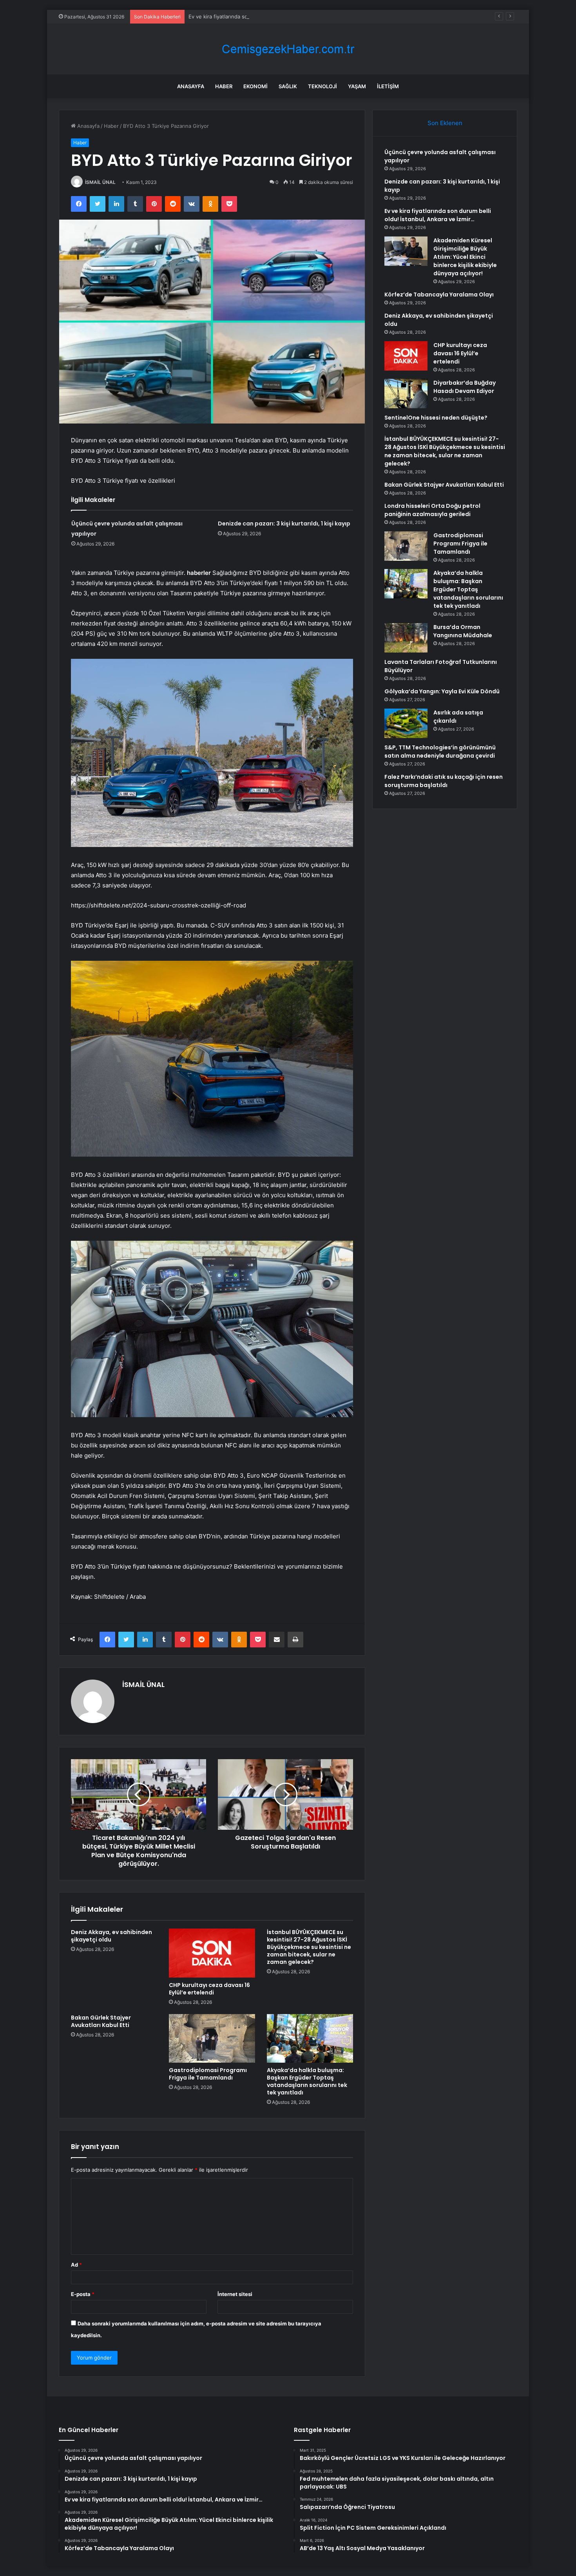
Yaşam (357, 86)
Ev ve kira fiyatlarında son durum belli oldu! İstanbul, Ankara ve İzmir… (273, 16)
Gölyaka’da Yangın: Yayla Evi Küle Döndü (442, 691)
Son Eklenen (445, 123)
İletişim (388, 86)
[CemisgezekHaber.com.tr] (288, 49)
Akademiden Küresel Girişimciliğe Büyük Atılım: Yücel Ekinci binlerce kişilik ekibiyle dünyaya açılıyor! (465, 257)
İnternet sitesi (235, 2294)
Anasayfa (191, 86)
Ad (76, 2265)
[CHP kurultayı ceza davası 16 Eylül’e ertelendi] (212, 1953)
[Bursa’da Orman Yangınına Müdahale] (406, 638)
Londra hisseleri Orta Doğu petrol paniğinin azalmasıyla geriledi (432, 510)
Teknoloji (322, 86)
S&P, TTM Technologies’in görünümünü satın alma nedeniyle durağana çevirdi (440, 752)
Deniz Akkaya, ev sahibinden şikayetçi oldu (111, 1936)
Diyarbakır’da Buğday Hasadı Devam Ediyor (465, 387)
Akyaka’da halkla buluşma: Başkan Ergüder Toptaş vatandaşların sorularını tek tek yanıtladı (307, 2081)
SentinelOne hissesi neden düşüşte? (436, 418)
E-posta (83, 2294)
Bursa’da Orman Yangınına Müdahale (463, 631)
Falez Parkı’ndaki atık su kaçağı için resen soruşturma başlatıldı (444, 781)
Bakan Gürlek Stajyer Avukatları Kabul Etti (101, 2021)
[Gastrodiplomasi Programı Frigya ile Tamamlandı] (212, 2038)
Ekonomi (255, 86)
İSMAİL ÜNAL (100, 182)
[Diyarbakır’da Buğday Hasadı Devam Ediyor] (406, 394)
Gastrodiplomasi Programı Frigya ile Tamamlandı (208, 2074)
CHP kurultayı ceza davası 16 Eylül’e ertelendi (209, 1989)
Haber (224, 86)
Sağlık (288, 86)
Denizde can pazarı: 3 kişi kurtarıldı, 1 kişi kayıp (284, 524)
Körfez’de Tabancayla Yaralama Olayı (439, 295)
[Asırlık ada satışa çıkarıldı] (406, 723)
